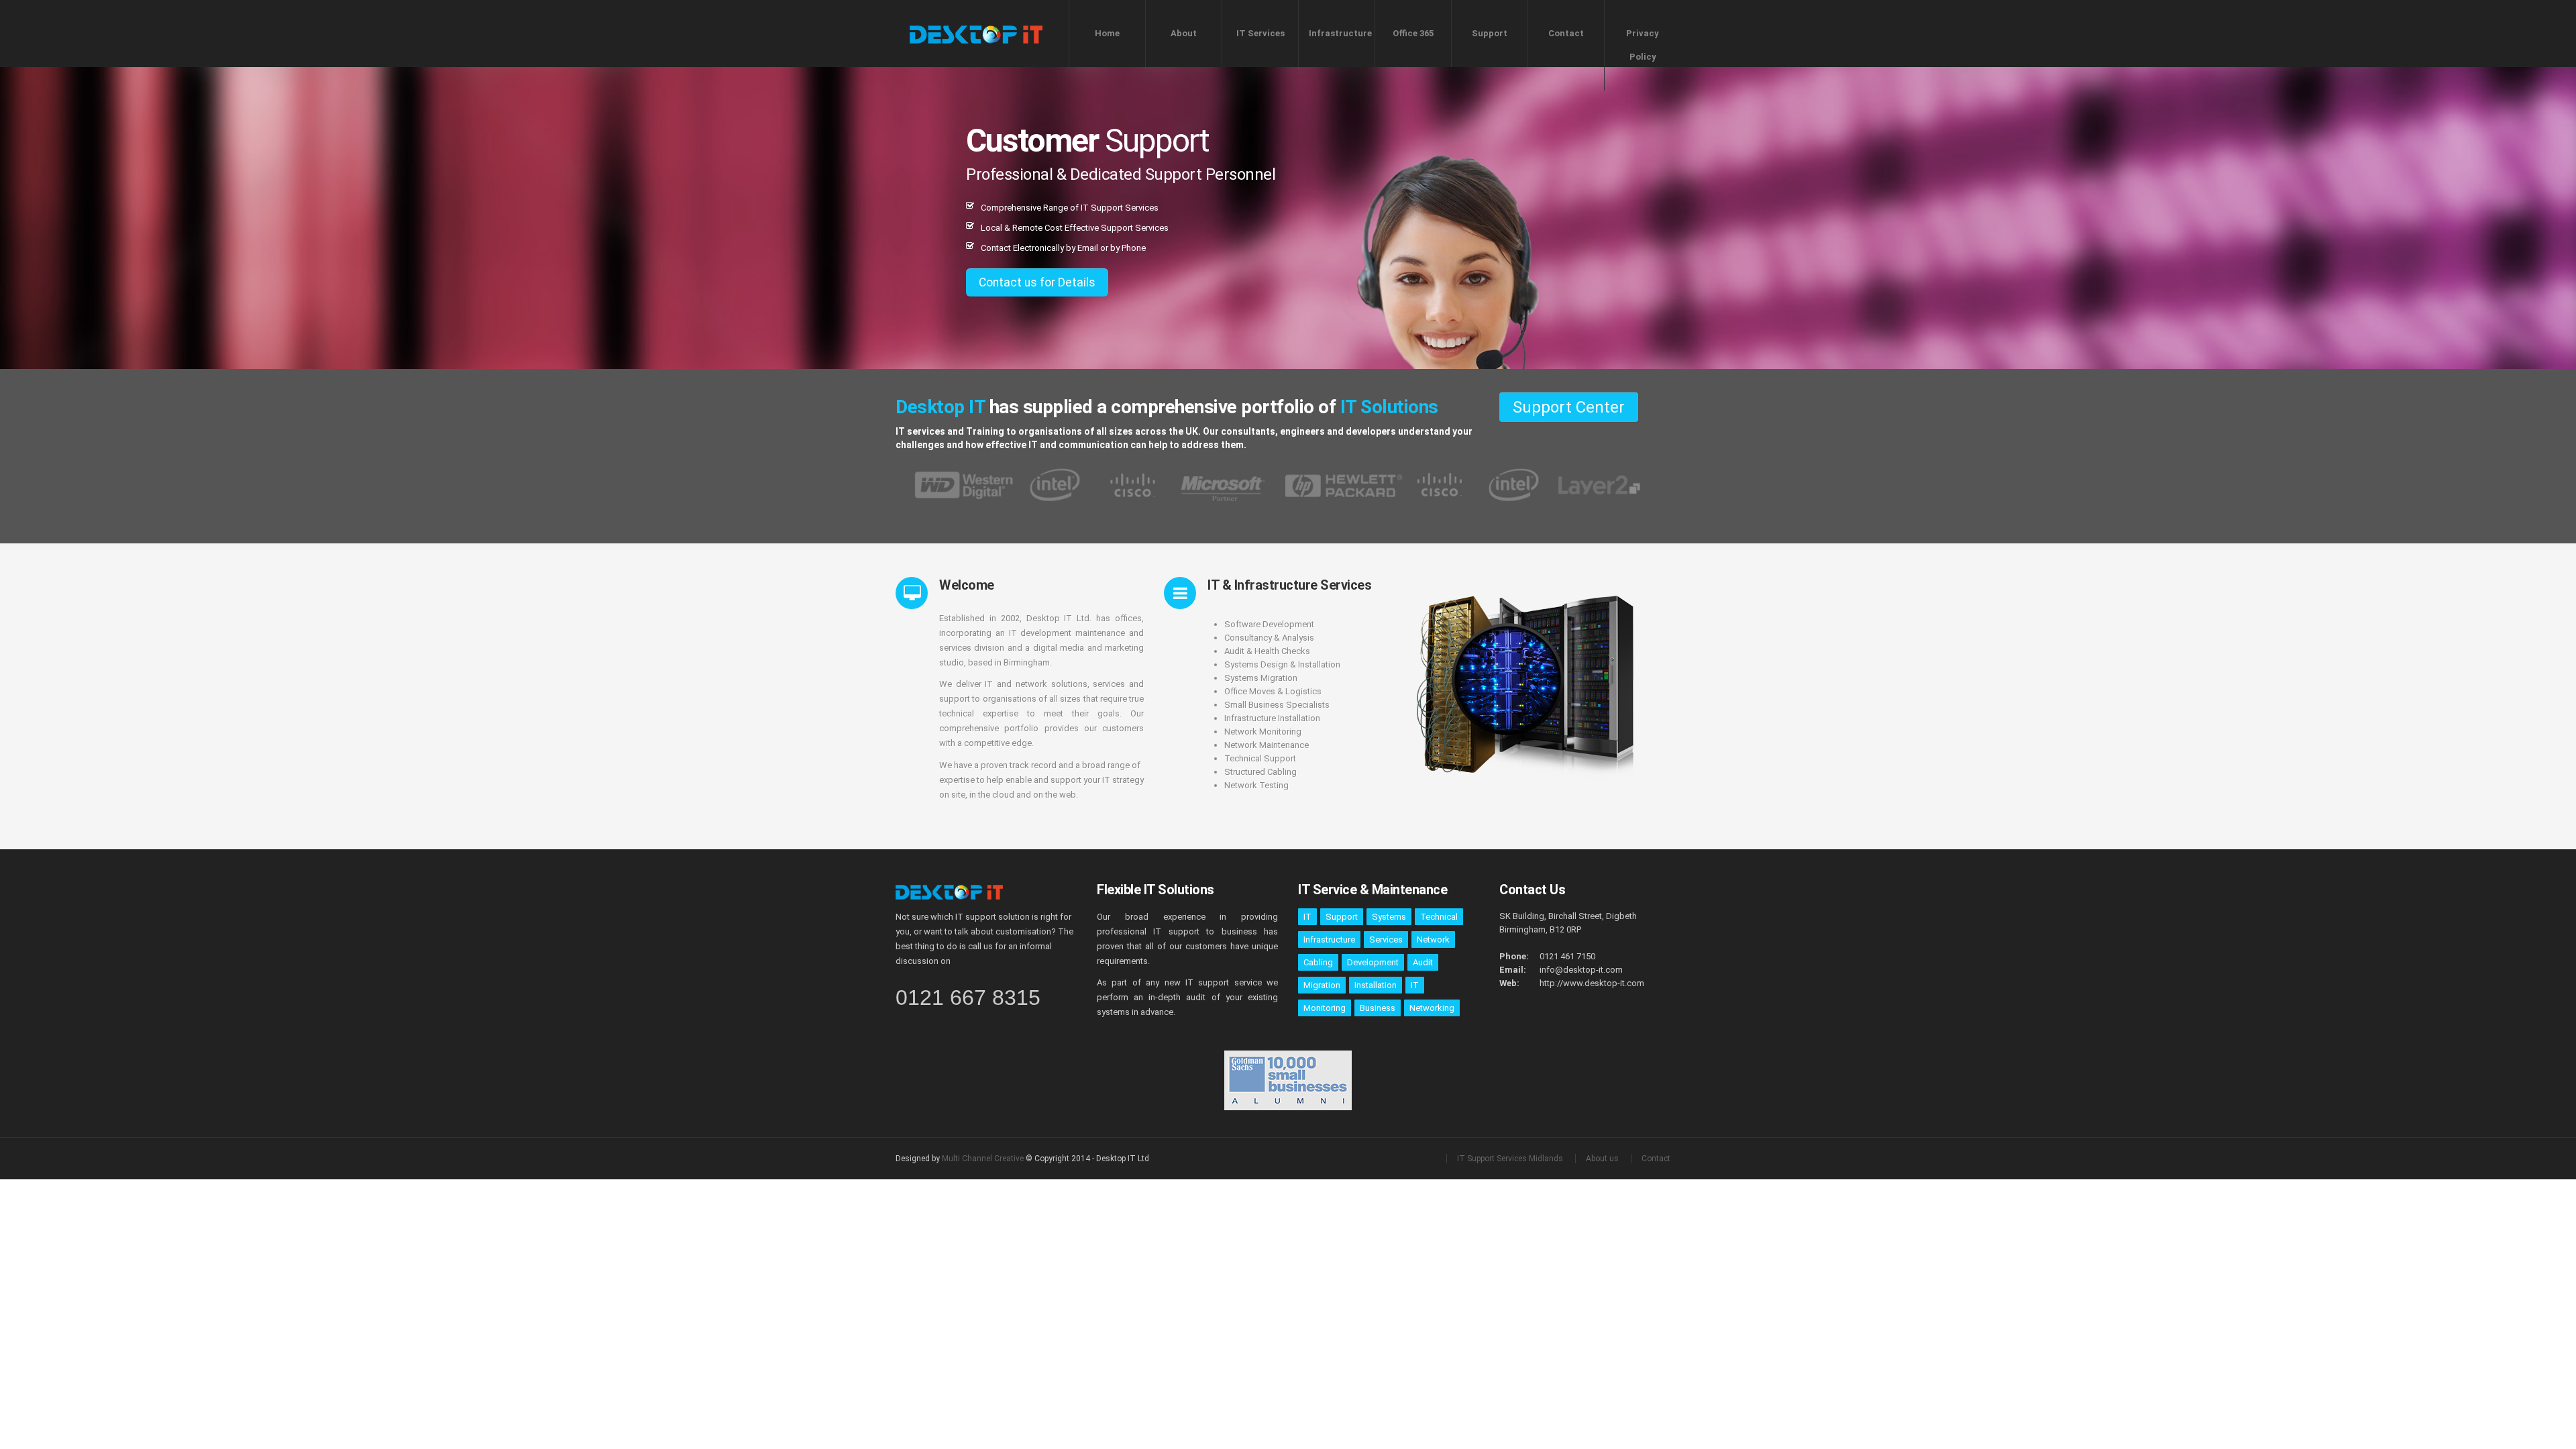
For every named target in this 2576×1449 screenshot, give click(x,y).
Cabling (1318, 962)
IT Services (1260, 33)
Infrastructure (1340, 33)
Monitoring (1325, 1008)
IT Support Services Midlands (1510, 1159)
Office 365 (1413, 33)
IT (1307, 917)
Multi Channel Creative (984, 1159)
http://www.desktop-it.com (1592, 983)
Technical (1439, 917)
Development (1373, 962)
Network (1433, 940)
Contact (1566, 33)
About (1184, 33)
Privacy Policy (1643, 45)
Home (1107, 33)
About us (1602, 1159)
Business (1378, 1008)
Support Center (1569, 407)
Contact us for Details (1037, 282)
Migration (1322, 985)
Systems (1389, 917)
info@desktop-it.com (1581, 970)
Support (1490, 33)
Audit (1423, 962)
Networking (1432, 1008)
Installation (1376, 985)
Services (1386, 940)
